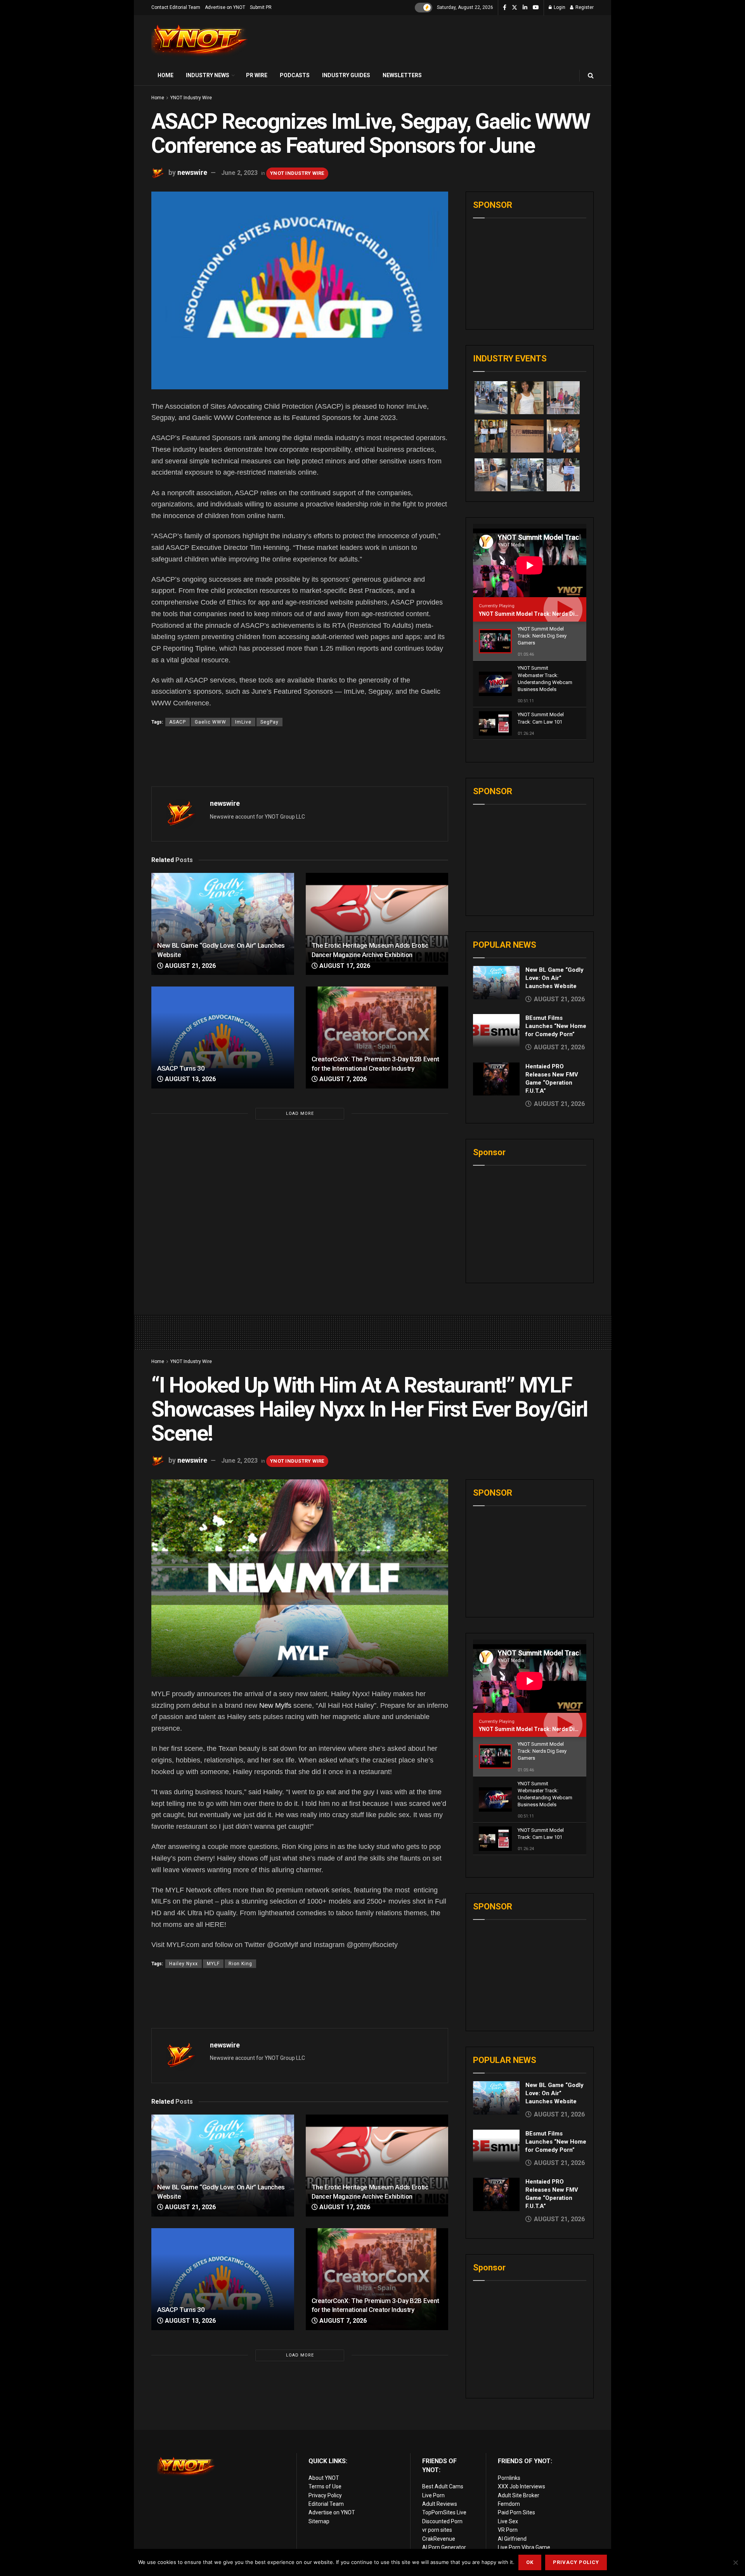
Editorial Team (326, 2504)
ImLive (243, 722)
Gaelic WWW (211, 722)
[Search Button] (591, 75)
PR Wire (257, 75)
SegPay (269, 722)
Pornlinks (509, 2478)
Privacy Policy (325, 2495)
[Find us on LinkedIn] (525, 8)
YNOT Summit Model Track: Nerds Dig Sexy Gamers (546, 614)
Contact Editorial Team (176, 7)
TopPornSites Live (444, 2512)
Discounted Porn (442, 2521)
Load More (300, 1114)
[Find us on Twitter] (515, 8)
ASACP (178, 722)
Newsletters (402, 75)
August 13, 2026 (190, 1079)
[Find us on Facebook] (505, 8)
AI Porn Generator (444, 2547)
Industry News (208, 75)
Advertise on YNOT (225, 7)
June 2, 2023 (239, 173)
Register (584, 7)
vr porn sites (437, 2530)
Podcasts (295, 75)
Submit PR (261, 7)
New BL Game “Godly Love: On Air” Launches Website (554, 978)
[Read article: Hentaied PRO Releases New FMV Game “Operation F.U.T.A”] (496, 1079)
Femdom (509, 2504)
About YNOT (324, 2478)
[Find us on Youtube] (536, 8)
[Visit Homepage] (200, 41)
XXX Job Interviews (521, 2486)
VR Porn (508, 2530)
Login (559, 7)
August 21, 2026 (190, 966)
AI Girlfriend (512, 2539)
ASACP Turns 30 (181, 1068)
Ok (530, 2562)
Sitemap (319, 2521)
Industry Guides (346, 75)
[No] (735, 2562)
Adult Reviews (440, 2504)
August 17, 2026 (344, 966)
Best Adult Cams (443, 2486)
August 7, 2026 (342, 1079)
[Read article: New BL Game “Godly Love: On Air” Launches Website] (223, 924)
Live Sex (508, 2521)
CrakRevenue (439, 2539)
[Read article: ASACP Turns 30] (223, 1037)
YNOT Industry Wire (191, 98)
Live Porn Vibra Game (524, 2547)
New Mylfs (275, 1705)
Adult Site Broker (519, 2495)
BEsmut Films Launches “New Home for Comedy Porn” (556, 1026)
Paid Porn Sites (516, 2512)
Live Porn (433, 2495)
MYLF (213, 1964)
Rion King (240, 1964)
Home (165, 75)
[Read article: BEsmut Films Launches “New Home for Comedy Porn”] (496, 1031)
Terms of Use (325, 2486)
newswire (192, 172)
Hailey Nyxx (184, 1964)
